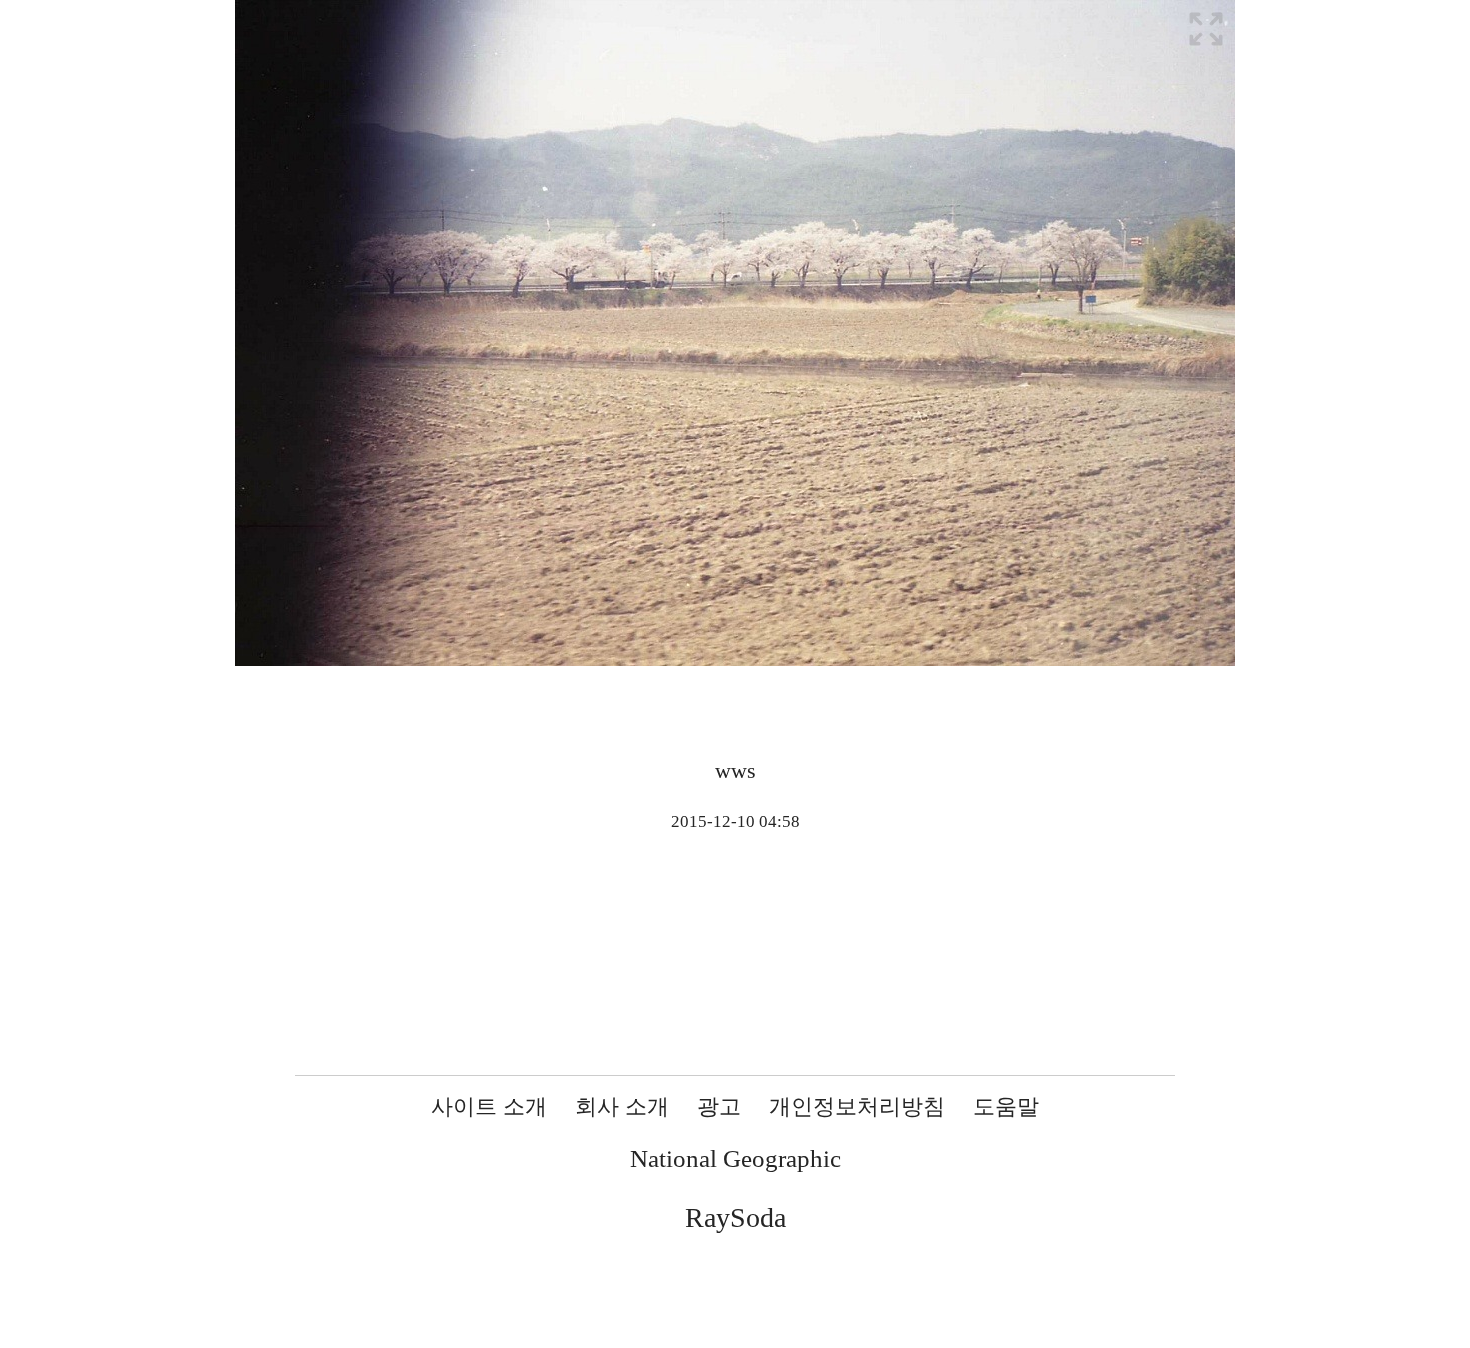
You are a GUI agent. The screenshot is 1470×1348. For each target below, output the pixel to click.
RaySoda (735, 1217)
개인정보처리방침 (857, 1106)
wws (735, 770)
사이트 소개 (489, 1106)
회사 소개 (622, 1106)
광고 (719, 1106)
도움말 (1006, 1106)
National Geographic (735, 1158)
